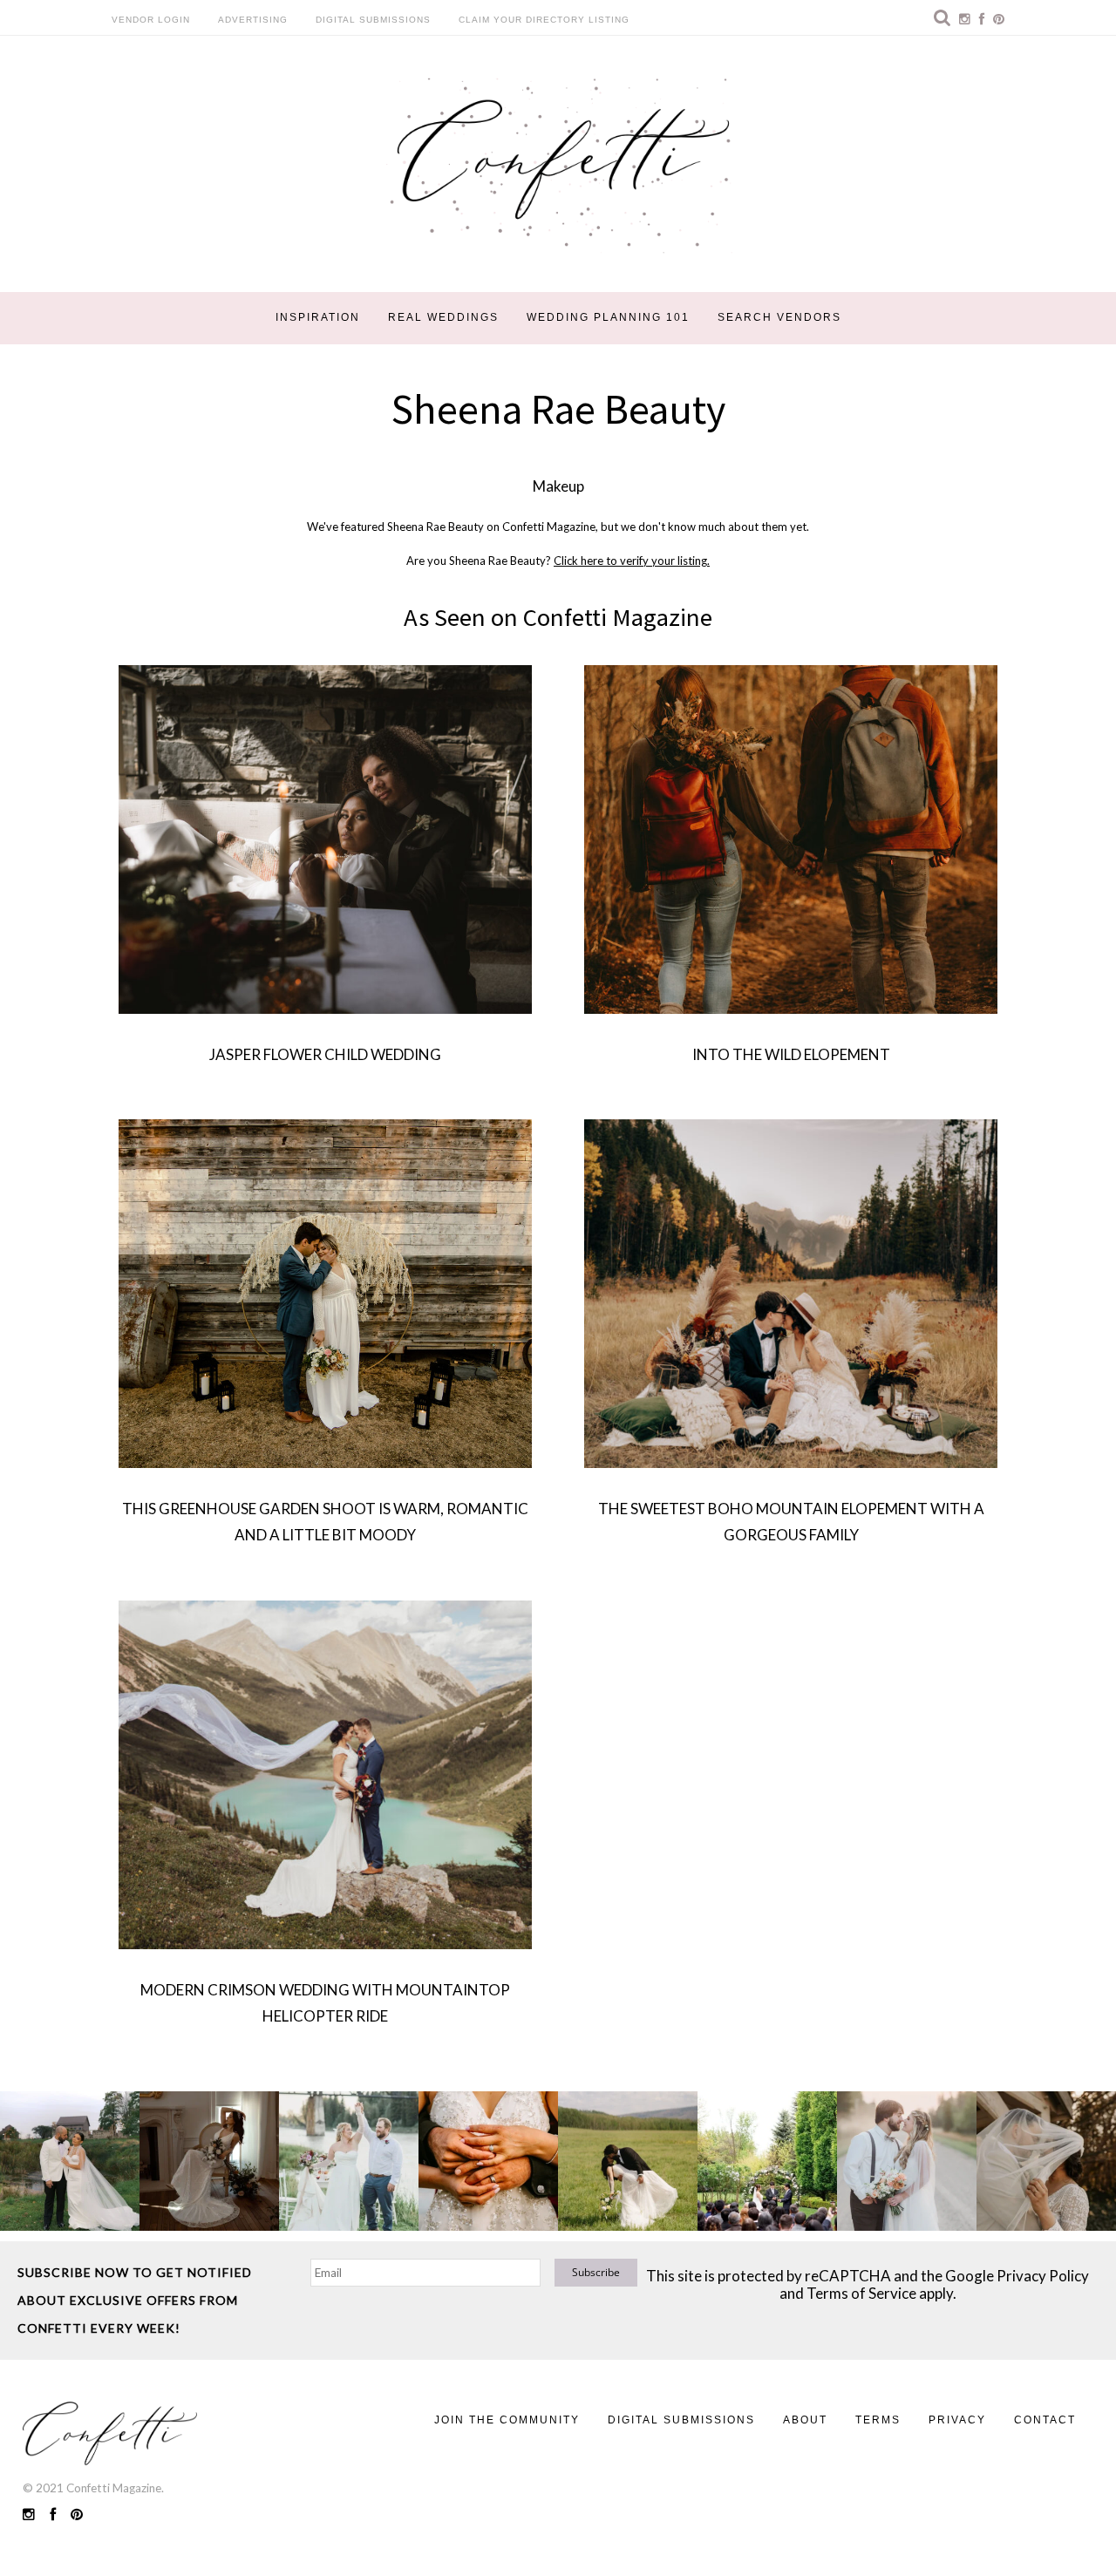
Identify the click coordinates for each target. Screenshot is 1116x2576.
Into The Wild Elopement (791, 1054)
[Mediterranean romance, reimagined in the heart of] (70, 2161)
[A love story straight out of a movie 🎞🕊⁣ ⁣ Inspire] (907, 2161)
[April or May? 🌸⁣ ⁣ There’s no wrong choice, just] (767, 2161)
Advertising (253, 20)
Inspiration (318, 317)
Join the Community (507, 2420)
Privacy (957, 2420)
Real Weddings (443, 317)
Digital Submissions (373, 20)
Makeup (558, 486)
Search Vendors (779, 317)
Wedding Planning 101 (608, 317)
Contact (1045, 2420)
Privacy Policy (1043, 2276)
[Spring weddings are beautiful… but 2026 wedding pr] (628, 2161)
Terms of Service (861, 2293)
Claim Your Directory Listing (544, 20)
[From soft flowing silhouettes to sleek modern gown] (209, 2161)
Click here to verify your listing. (632, 561)
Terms (878, 2420)
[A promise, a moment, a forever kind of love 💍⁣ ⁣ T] (488, 2161)
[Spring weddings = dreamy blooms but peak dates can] (1046, 2161)
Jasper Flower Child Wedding (325, 1054)
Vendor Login (151, 20)
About (805, 2420)
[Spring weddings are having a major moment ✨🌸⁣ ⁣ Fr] (349, 2161)
